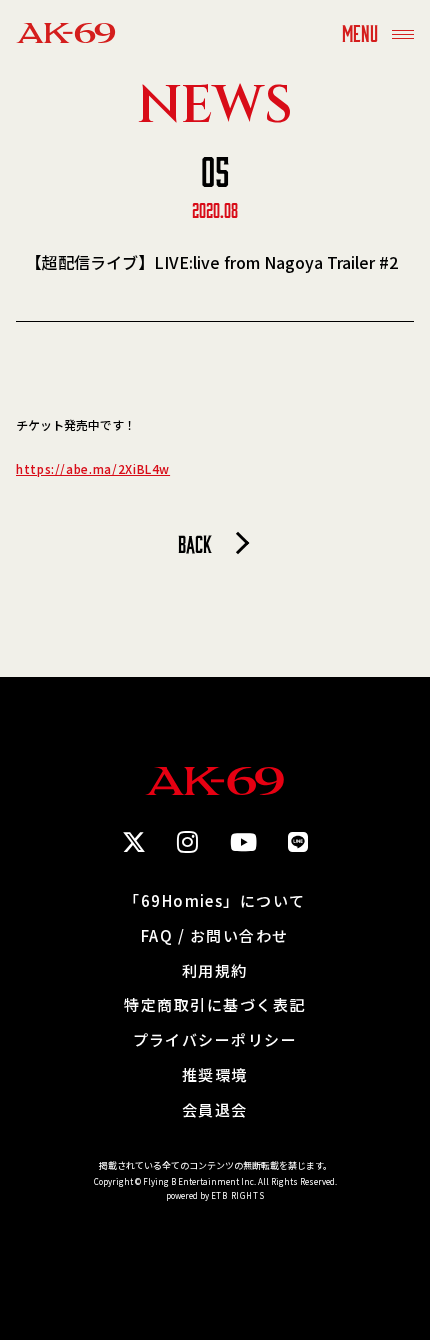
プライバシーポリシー (215, 1040)
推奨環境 (215, 1075)
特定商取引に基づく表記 (214, 1005)
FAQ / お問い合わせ (215, 936)
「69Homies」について (215, 901)
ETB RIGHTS (238, 1195)
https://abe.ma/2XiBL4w (93, 468)
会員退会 (215, 1110)
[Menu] (403, 32)
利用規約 (215, 971)
